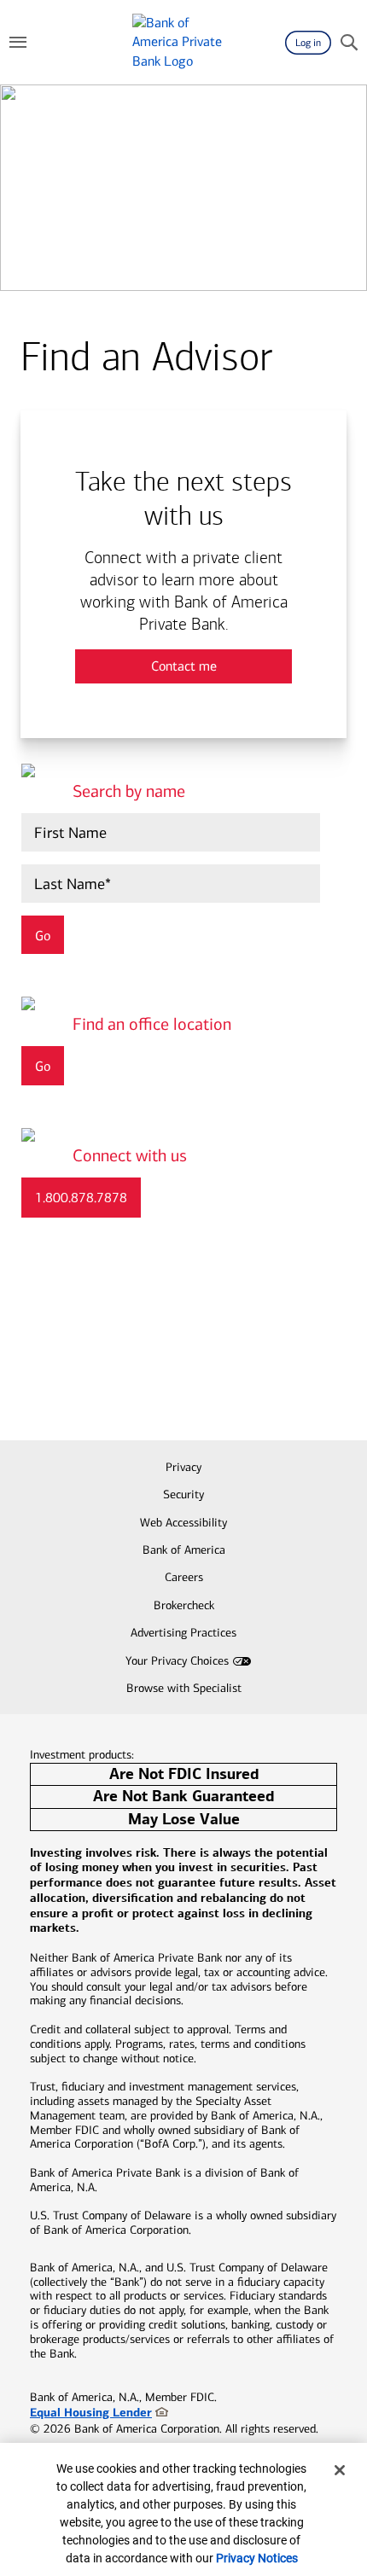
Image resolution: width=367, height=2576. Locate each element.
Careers (184, 1577)
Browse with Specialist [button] (184, 1688)
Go (43, 1066)
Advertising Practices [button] (183, 1633)
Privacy (183, 1467)
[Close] (340, 2470)
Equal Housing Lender (91, 2412)
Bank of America (184, 1550)
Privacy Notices (257, 2558)
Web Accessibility (183, 1523)
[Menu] (18, 43)
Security (183, 1494)
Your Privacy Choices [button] (177, 1661)
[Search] (349, 43)
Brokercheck (184, 1605)
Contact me (184, 666)
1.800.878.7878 (81, 1198)
